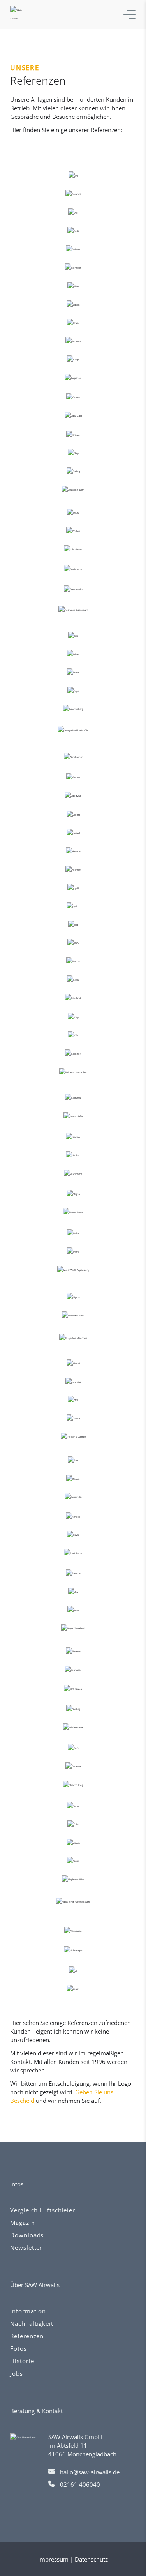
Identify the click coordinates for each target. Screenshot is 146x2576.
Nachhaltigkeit (32, 2323)
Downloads (27, 2235)
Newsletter (26, 2247)
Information (28, 2311)
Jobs (17, 2373)
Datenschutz (91, 2559)
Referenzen (27, 2336)
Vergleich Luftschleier (43, 2210)
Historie (22, 2361)
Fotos (18, 2348)
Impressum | (56, 2559)
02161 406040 (80, 2484)
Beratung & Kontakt (36, 2411)
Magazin (22, 2223)
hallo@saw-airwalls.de (90, 2472)
